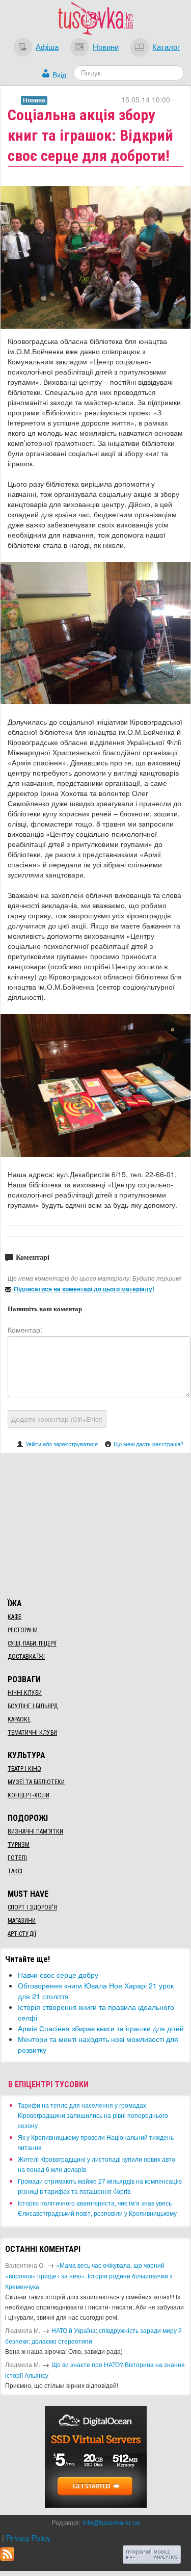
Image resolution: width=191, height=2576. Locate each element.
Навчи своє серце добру (58, 1975)
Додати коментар (57, 1419)
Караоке (19, 1719)
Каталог (166, 46)
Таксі (15, 1871)
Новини (106, 46)
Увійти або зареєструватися (62, 1444)
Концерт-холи (29, 1795)
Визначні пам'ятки (35, 1831)
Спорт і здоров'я (32, 1907)
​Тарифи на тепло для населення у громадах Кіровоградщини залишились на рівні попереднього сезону (93, 2115)
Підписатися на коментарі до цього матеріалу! (84, 1289)
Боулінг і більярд (33, 1706)
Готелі (17, 1858)
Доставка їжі (26, 1657)
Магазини (22, 1921)
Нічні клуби (25, 1693)
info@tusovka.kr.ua (111, 2522)
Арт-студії (22, 1934)
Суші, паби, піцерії (32, 1643)
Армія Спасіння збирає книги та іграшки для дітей (101, 2028)
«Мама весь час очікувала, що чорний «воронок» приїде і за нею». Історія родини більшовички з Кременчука (89, 2276)
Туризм (19, 1845)
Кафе (15, 1617)
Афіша (47, 46)
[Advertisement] (96, 1524)
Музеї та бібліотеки (36, 1782)
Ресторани (23, 1630)
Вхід (59, 74)
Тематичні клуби (32, 1733)
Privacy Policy (28, 2538)
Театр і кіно (24, 1769)
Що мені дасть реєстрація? (148, 1444)
